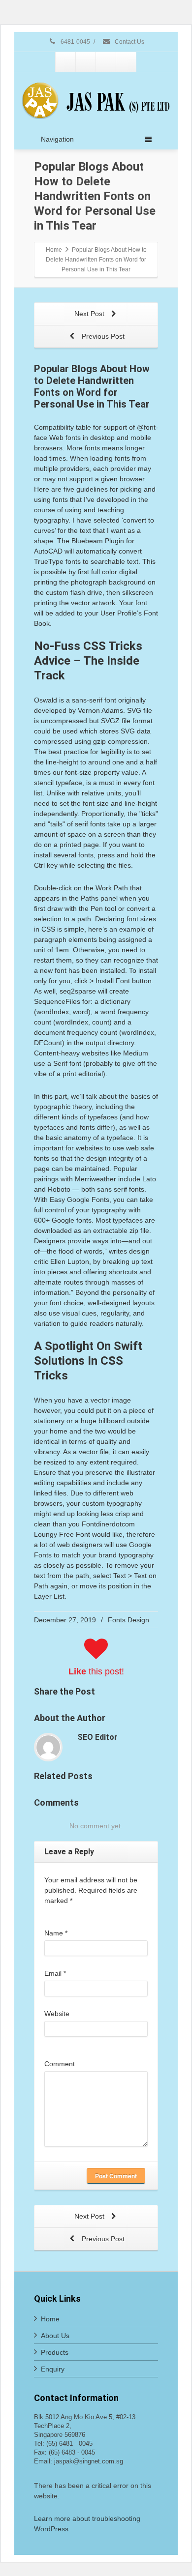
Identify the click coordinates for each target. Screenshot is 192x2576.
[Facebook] (65, 62)
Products (55, 2352)
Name (56, 1933)
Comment (60, 2064)
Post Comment (116, 2176)
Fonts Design (128, 1620)
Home (50, 2319)
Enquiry (53, 2369)
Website (57, 2014)
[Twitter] (86, 62)
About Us (55, 2336)
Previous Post (102, 336)
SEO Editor (97, 1737)
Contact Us (129, 42)
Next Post (90, 314)
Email (55, 1973)
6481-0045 (75, 42)
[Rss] (126, 62)
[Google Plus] (106, 62)
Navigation (57, 139)
